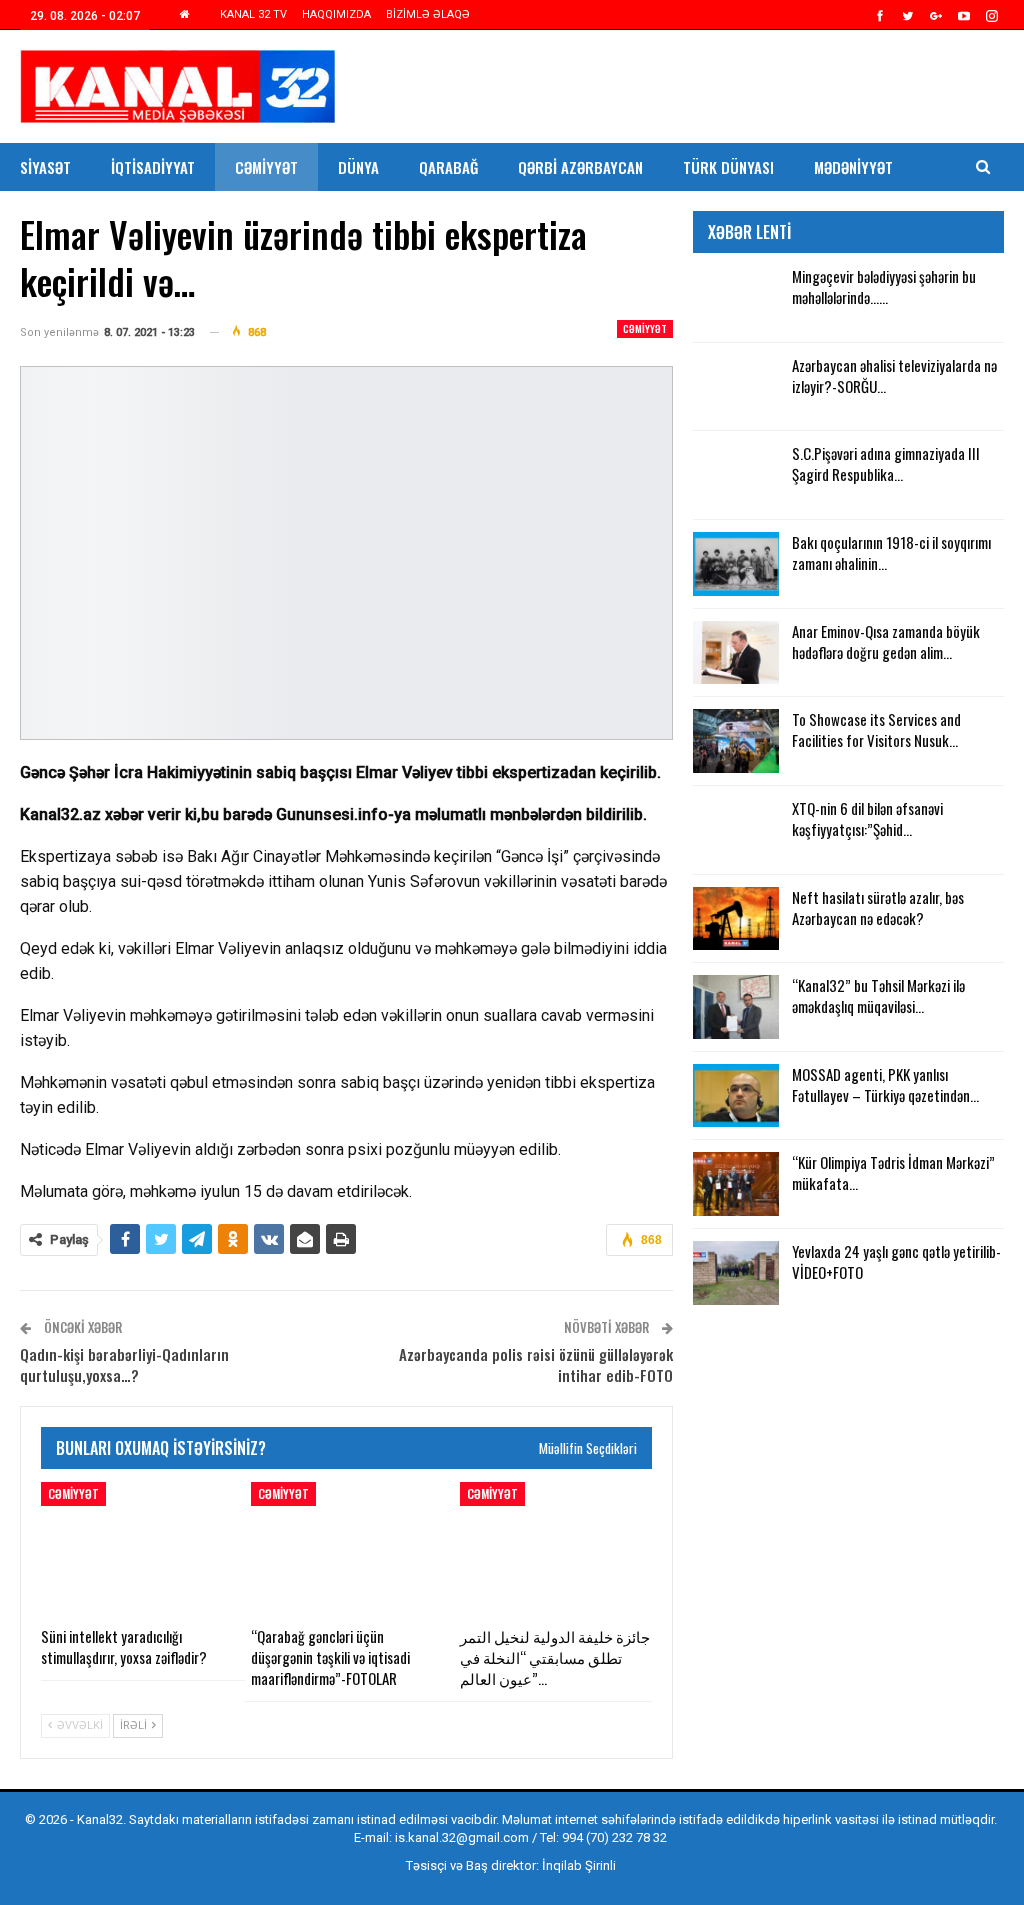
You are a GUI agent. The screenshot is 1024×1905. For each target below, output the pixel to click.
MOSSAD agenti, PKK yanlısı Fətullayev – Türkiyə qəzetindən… (885, 1084)
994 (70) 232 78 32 (614, 1837)
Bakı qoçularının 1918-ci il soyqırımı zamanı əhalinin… (891, 552)
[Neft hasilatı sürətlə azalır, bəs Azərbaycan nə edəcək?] (736, 919)
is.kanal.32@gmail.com (462, 1837)
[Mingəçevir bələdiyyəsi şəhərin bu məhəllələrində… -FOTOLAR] (736, 298)
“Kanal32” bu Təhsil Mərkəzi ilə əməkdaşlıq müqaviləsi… (878, 995)
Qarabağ (448, 167)
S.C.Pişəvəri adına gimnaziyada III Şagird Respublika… (886, 463)
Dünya (358, 167)
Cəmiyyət (266, 167)
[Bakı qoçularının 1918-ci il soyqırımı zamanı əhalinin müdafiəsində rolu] (736, 564)
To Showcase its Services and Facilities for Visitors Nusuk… (876, 729)
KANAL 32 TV (253, 14)
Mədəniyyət (853, 167)
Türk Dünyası (728, 167)
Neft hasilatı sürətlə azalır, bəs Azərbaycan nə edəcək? (878, 907)
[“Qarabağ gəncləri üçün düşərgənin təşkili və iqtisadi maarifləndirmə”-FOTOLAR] (347, 1549)
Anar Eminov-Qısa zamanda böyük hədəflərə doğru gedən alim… (886, 641)
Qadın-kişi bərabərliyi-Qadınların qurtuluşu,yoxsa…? (124, 1364)
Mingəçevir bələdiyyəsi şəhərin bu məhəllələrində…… (884, 286)
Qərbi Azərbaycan (580, 167)
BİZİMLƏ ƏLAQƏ (428, 14)
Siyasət (45, 167)
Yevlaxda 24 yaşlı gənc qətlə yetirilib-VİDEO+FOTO (896, 1261)
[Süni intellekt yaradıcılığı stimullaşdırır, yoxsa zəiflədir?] (137, 1549)
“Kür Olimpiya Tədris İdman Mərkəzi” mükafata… (893, 1172)
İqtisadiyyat (153, 167)
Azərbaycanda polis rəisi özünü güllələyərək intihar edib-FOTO (536, 1364)
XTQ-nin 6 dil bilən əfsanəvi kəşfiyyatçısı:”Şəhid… (867, 818)
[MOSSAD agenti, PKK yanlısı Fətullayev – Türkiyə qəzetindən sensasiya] (736, 1096)
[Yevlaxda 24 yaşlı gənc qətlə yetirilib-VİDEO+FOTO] (736, 1273)
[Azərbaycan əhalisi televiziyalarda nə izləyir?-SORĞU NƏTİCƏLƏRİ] (736, 387)
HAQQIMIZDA (336, 14)
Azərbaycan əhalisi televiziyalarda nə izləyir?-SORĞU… (894, 375)
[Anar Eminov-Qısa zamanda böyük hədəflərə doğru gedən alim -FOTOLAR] (736, 653)
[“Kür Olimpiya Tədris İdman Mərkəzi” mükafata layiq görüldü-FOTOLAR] (736, 1184)
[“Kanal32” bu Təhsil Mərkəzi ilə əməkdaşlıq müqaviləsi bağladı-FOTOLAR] (736, 1007)
